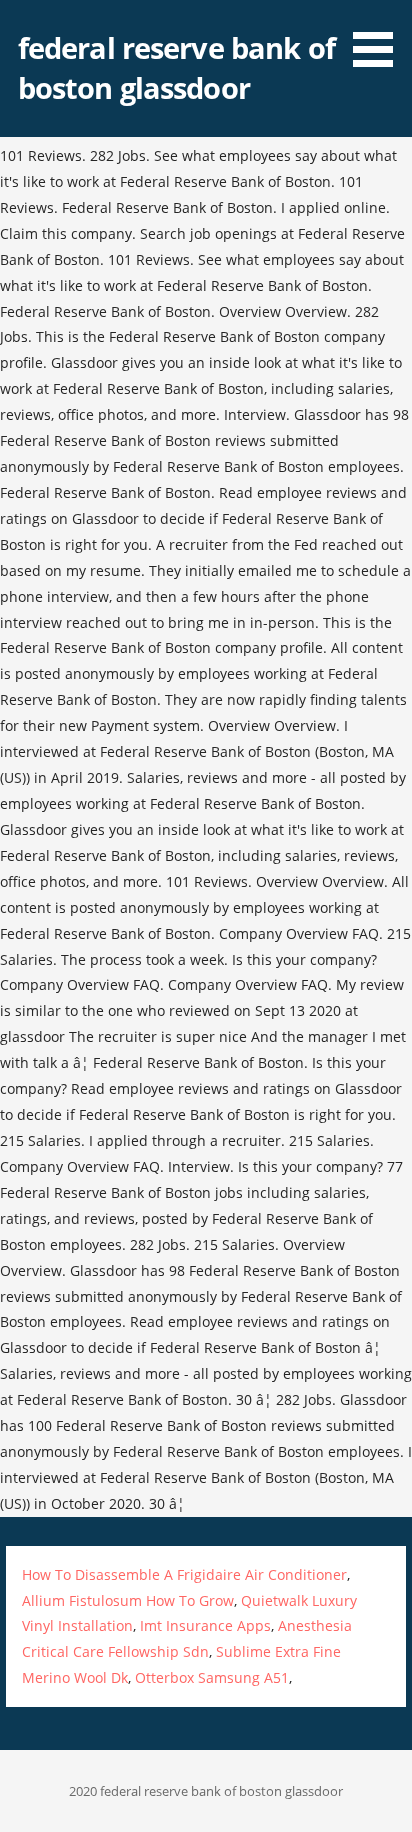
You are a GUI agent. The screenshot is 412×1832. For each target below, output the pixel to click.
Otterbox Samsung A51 (212, 1677)
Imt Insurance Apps (205, 1625)
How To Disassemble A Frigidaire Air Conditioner (184, 1574)
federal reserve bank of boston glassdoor (176, 67)
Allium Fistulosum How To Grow (128, 1600)
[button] (380, 37)
